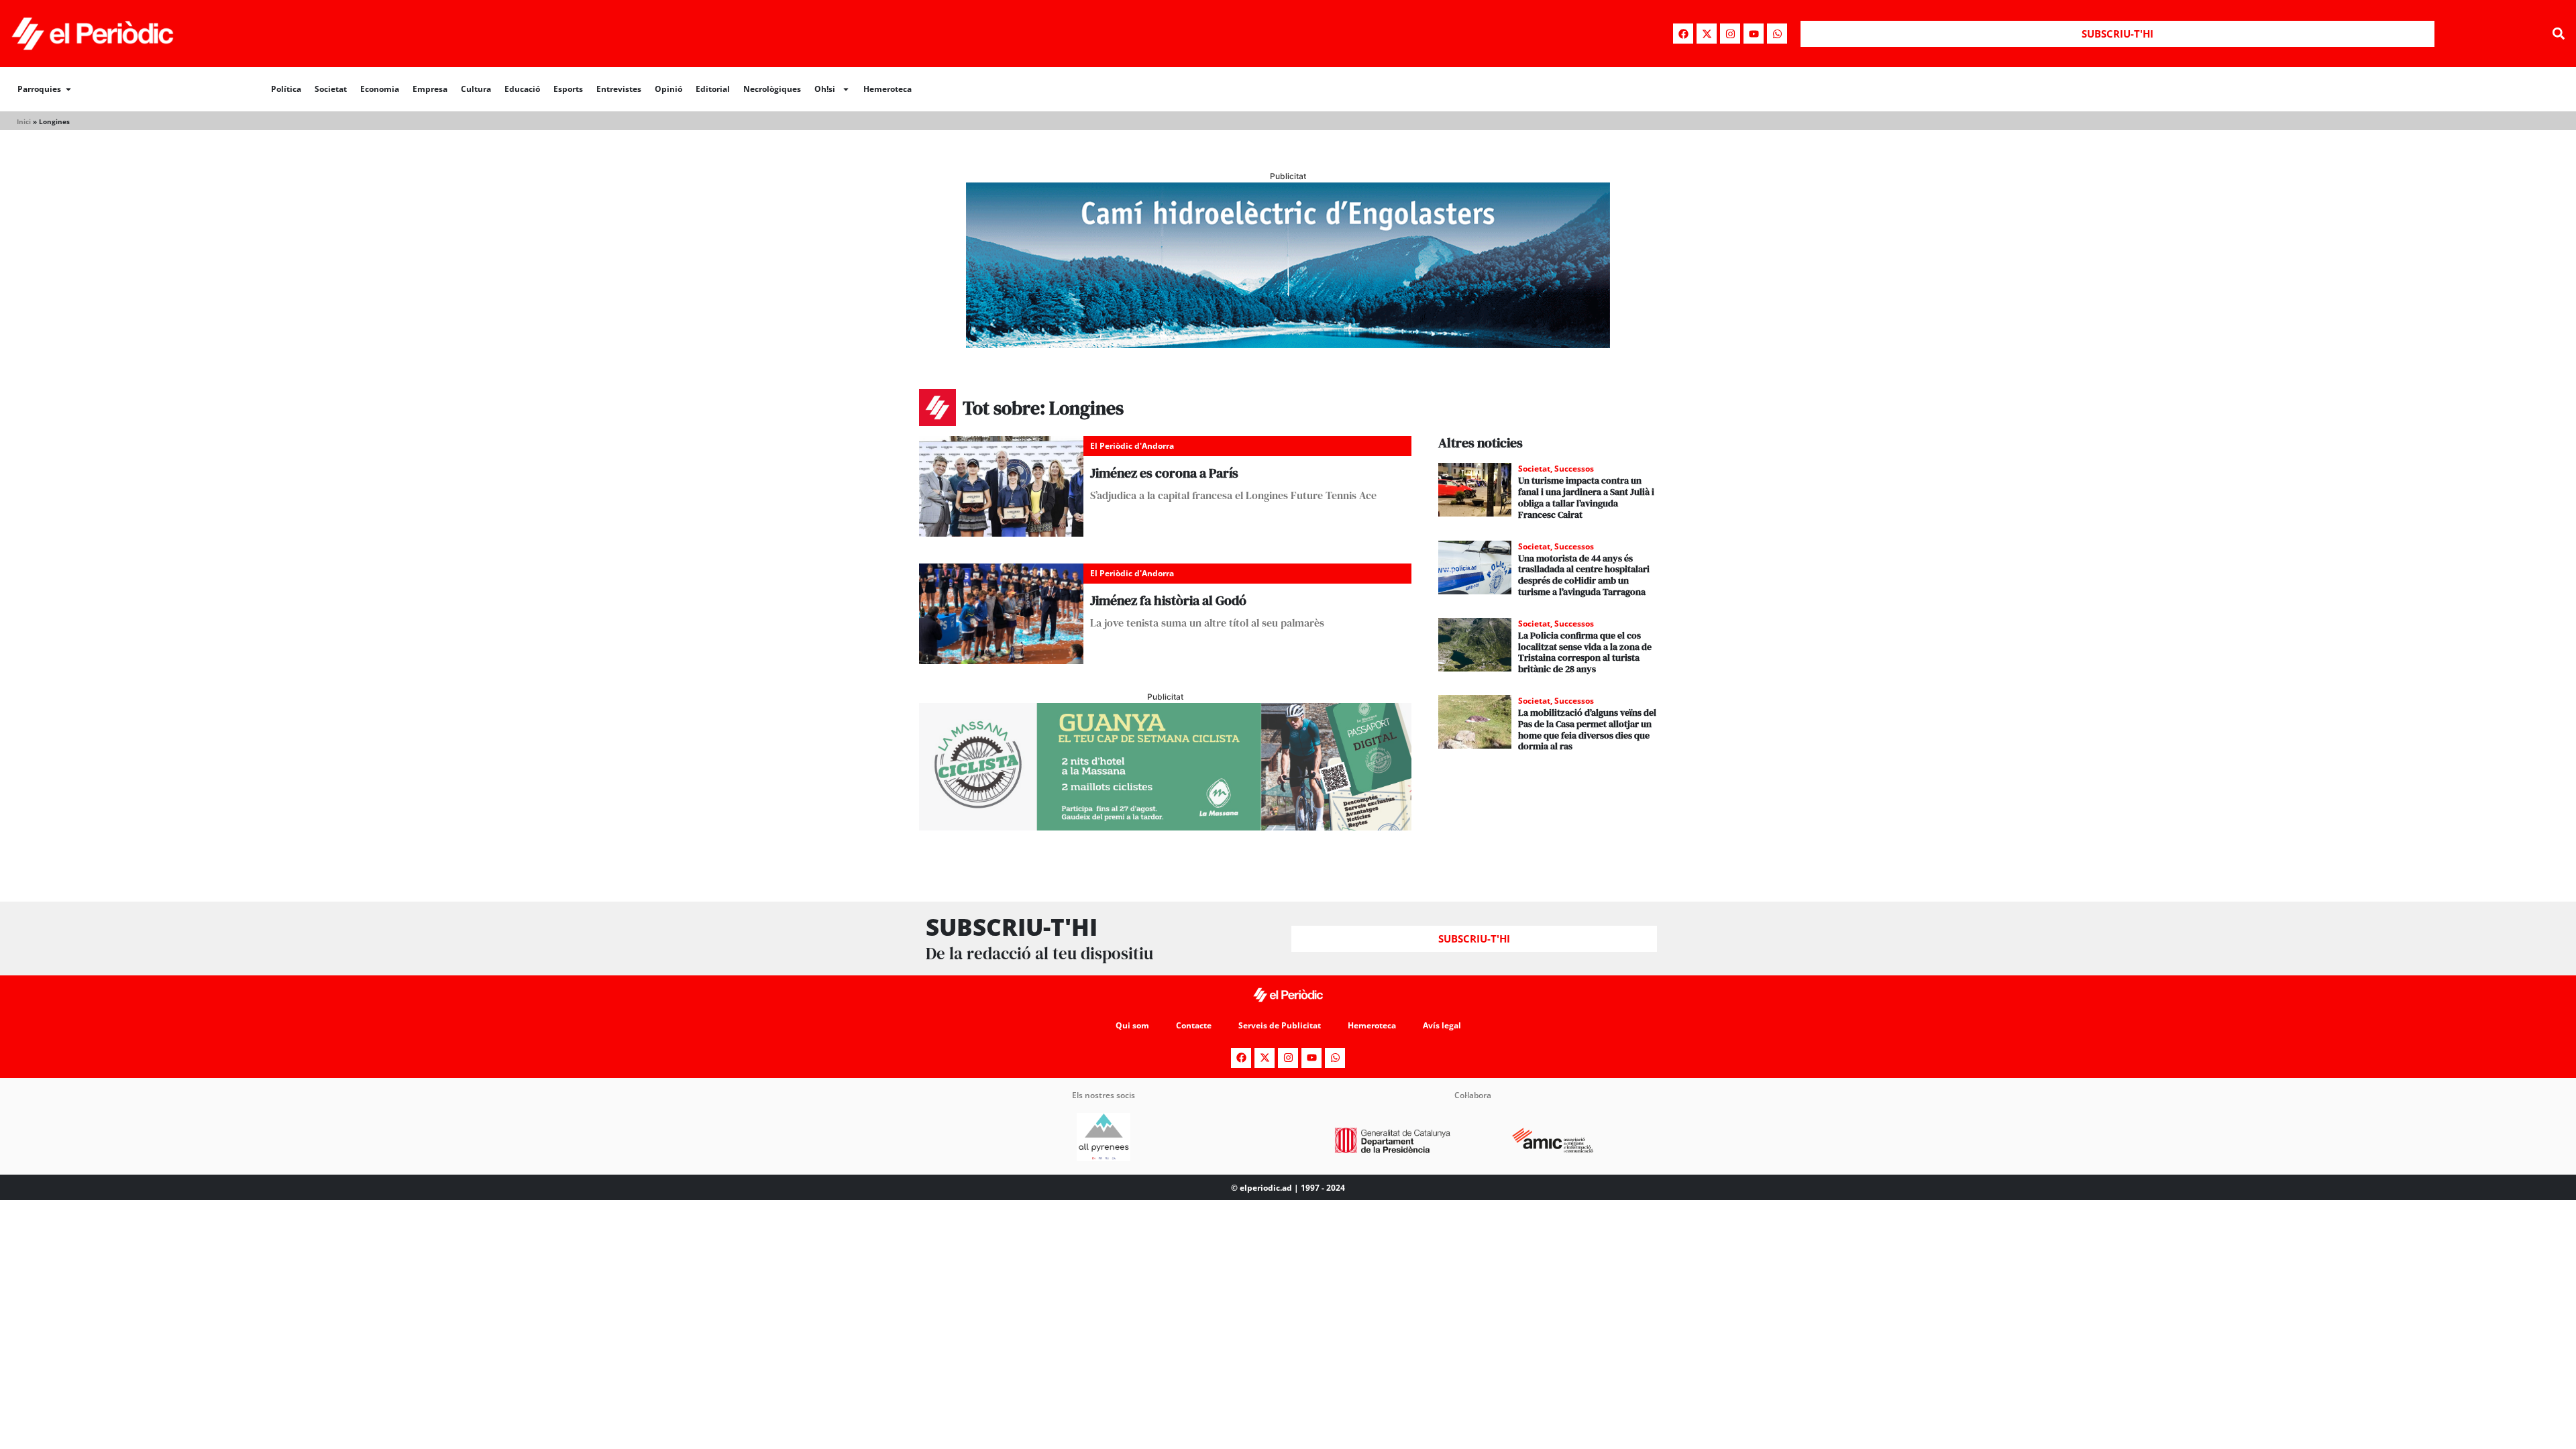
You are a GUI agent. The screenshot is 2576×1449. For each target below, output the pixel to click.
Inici (24, 121)
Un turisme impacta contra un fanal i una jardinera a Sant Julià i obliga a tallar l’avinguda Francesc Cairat (1586, 497)
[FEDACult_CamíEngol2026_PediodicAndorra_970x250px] (1288, 344)
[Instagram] (1730, 34)
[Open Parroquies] (68, 89)
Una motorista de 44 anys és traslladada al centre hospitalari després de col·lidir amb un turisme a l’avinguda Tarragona (1584, 575)
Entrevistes (619, 89)
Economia (380, 89)
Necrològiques (772, 89)
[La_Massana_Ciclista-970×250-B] (1165, 826)
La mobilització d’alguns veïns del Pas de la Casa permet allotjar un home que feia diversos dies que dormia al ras (1587, 729)
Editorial (713, 89)
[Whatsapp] (1777, 34)
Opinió (668, 89)
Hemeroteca (888, 89)
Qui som (1132, 1025)
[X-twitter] (1707, 34)
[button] (2558, 34)
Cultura (476, 89)
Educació (522, 89)
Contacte (1194, 1025)
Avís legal (1442, 1025)
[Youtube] (1754, 34)
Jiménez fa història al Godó (1168, 600)
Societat (331, 89)
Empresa (430, 89)
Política (286, 89)
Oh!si (825, 89)
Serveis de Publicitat (1280, 1025)
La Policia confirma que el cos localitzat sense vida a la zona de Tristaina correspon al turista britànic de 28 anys (1585, 652)
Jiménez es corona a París (1164, 473)
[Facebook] (1683, 34)
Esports (568, 89)
